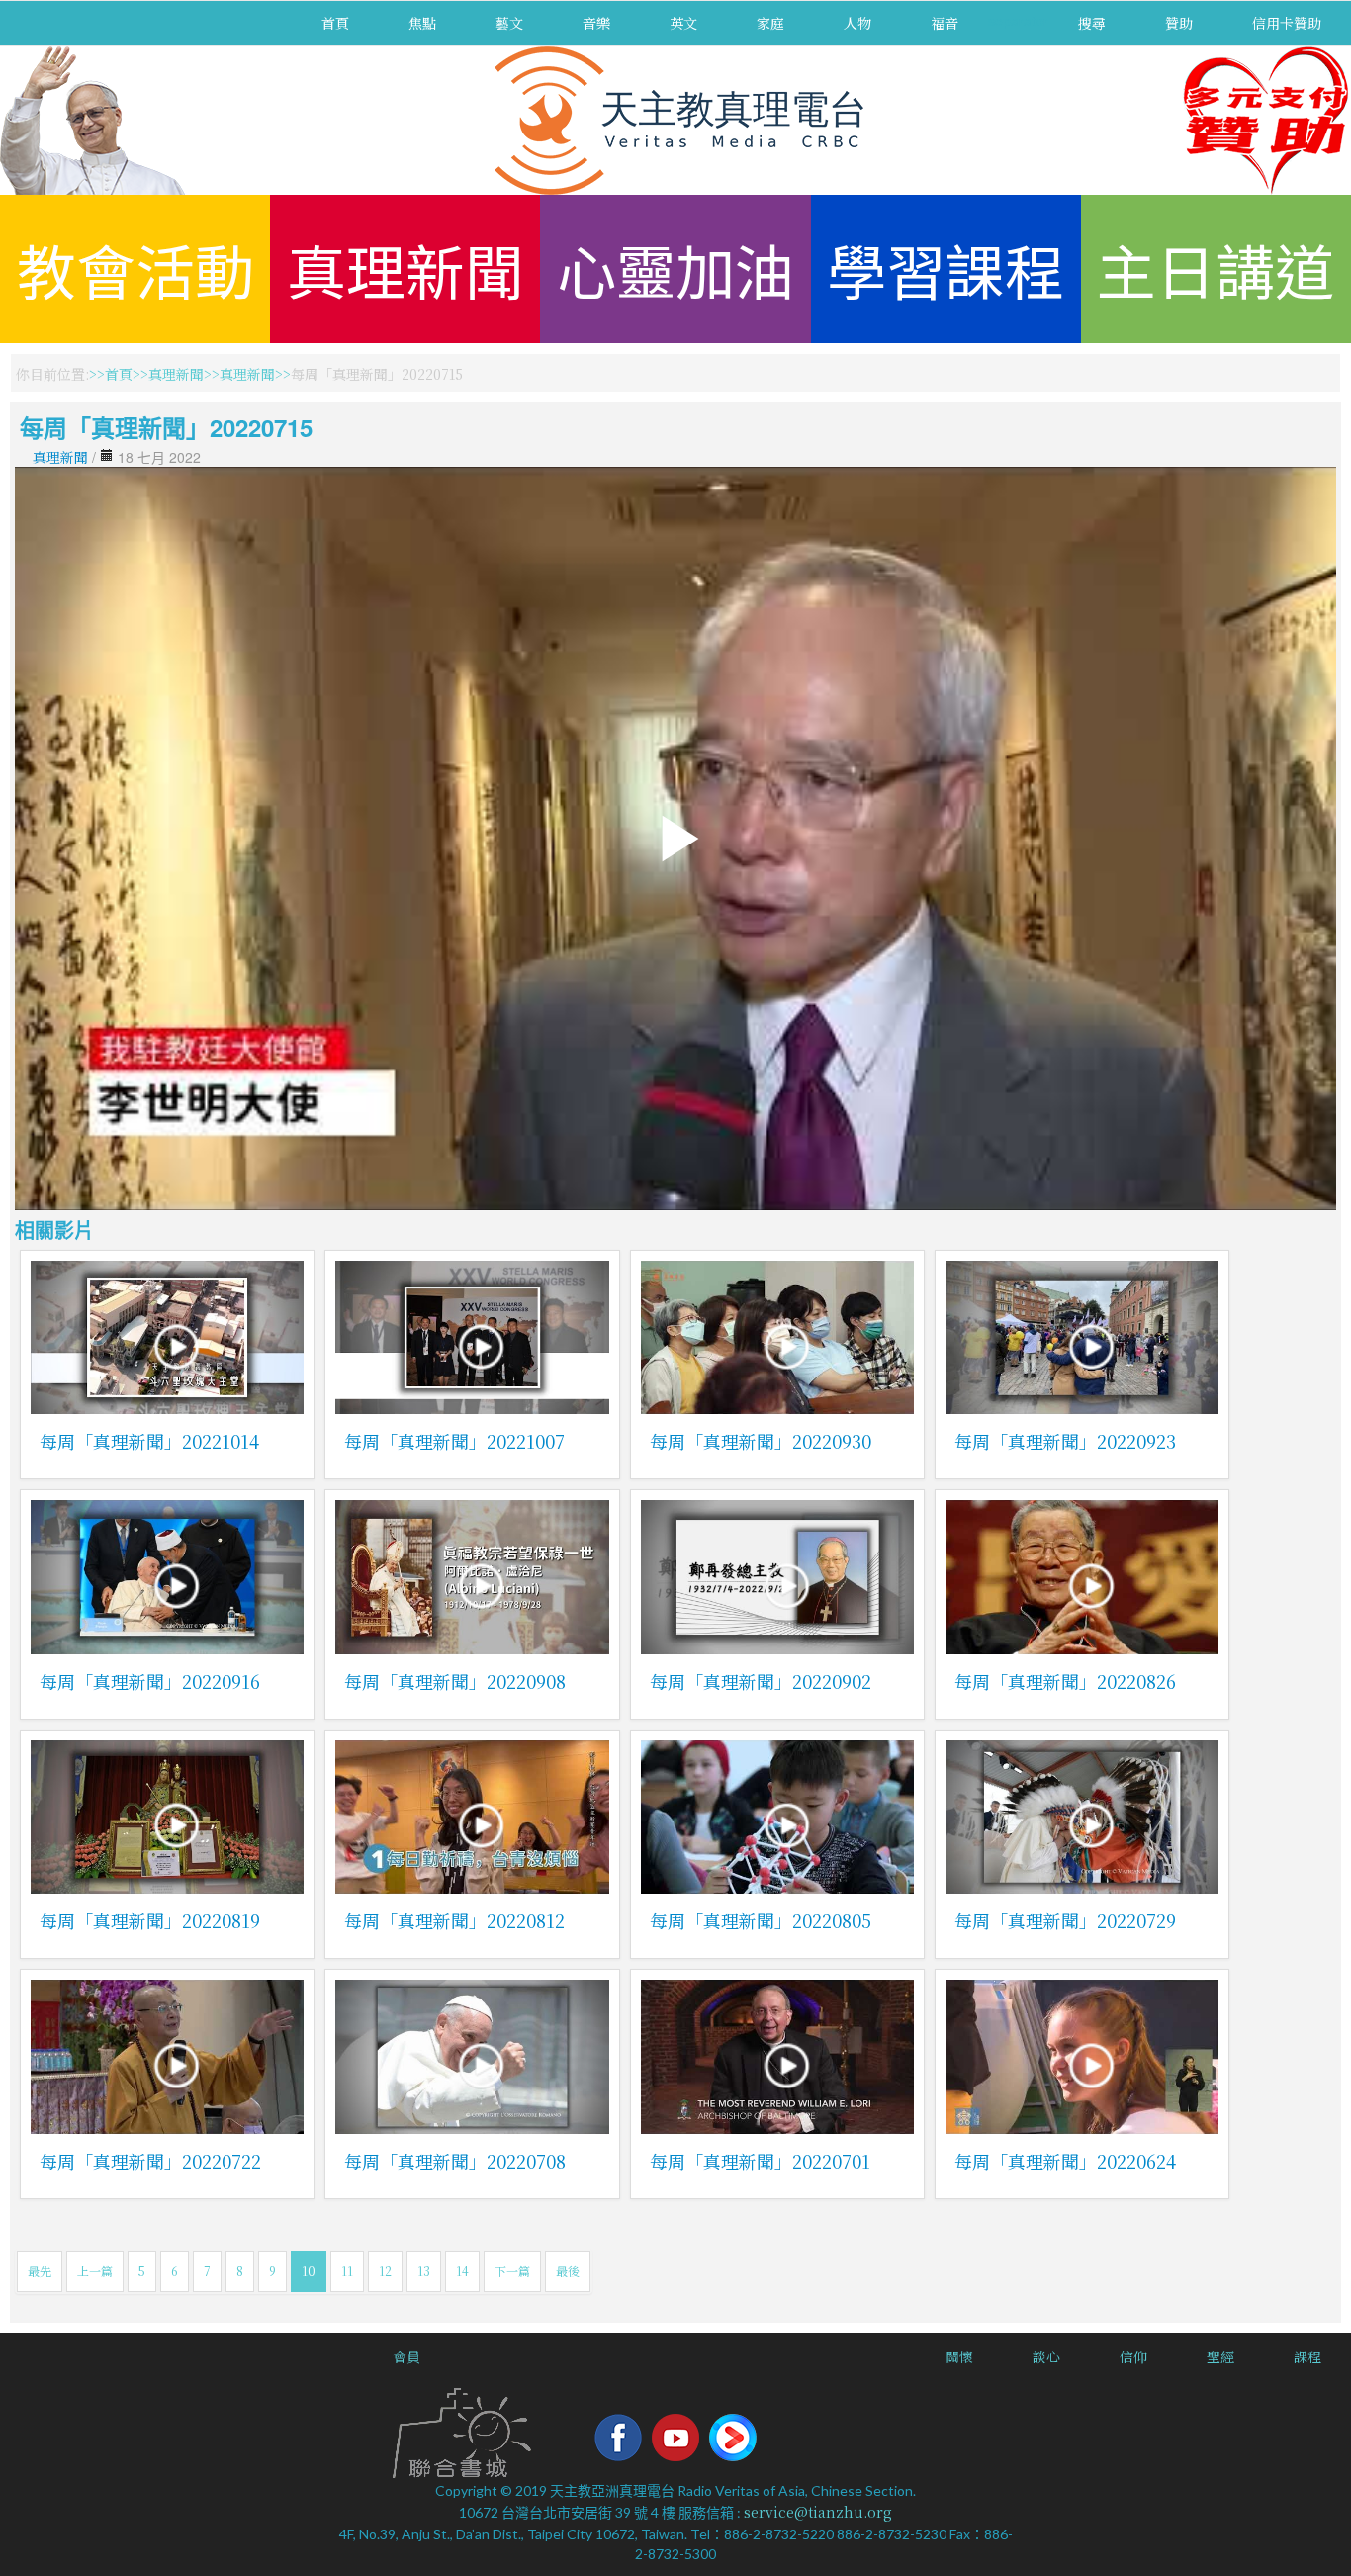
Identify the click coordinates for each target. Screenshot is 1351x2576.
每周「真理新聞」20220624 (1065, 2161)
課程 (1307, 2356)
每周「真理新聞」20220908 (455, 1681)
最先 (40, 2271)
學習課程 (946, 268)
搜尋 (1092, 23)
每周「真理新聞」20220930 (761, 1441)
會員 (406, 2356)
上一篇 (95, 2271)
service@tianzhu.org (818, 2512)
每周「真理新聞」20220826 (1065, 1681)
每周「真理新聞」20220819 (150, 1920)
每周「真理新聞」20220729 (1065, 1920)
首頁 (335, 23)
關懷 (959, 2356)
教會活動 (135, 268)
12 (385, 2271)
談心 (1046, 2356)
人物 (857, 23)
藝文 (509, 23)
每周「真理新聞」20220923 (1065, 1441)
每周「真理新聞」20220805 (761, 1920)
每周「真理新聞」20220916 (150, 1681)
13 (424, 2271)
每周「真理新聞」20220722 (150, 2161)
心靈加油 (675, 268)
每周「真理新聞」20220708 (455, 2161)
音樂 (596, 23)
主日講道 (1216, 268)
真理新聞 (405, 268)
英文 (683, 23)
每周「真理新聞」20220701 (760, 2161)
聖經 (1220, 2356)
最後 (568, 2271)
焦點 (422, 23)
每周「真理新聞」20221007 (454, 1441)
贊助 (1179, 23)
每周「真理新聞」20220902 (761, 1681)
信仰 (1133, 2356)
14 (462, 2271)
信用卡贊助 (1287, 23)
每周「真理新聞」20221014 (149, 1441)
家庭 (770, 23)
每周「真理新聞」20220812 (454, 1920)
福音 (945, 23)
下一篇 (512, 2271)
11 (347, 2271)
